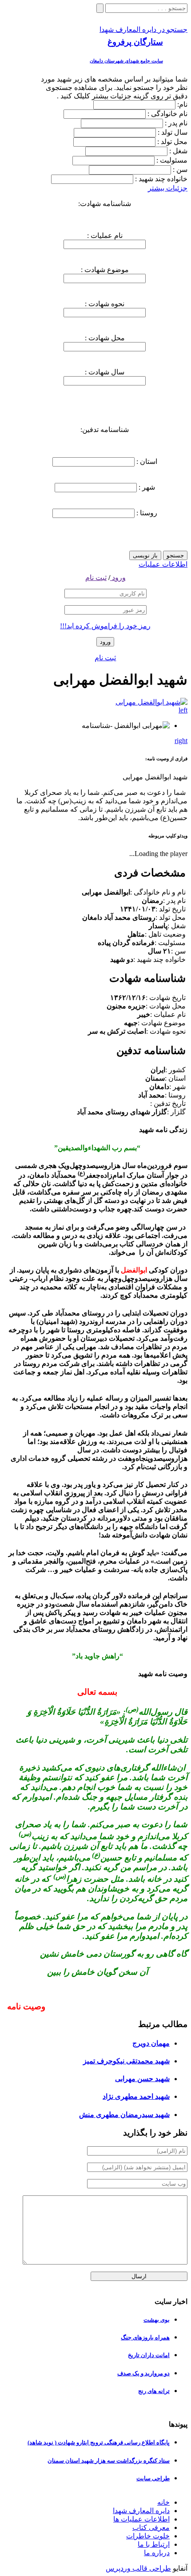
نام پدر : (176, 123)
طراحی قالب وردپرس (138, 2568)
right (181, 741)
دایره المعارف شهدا (141, 2511)
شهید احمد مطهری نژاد (136, 2096)
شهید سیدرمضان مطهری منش (124, 2115)
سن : (180, 169)
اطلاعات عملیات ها (141, 2519)
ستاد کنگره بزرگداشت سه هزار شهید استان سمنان (109, 2461)
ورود (118, 578)
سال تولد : (173, 132)
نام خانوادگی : (167, 114)
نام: (182, 104)
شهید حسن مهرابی (142, 2079)
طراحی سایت (153, 2478)
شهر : (146, 487)
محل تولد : (172, 142)
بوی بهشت (157, 2320)
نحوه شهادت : (105, 304)
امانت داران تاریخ (149, 2355)
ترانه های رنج (154, 2391)
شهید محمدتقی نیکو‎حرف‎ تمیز (126, 2061)
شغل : (178, 151)
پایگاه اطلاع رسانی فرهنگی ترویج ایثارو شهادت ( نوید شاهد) (99, 2442)
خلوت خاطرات (148, 2536)
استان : (146, 461)
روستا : (146, 513)
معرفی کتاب (151, 2527)
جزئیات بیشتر (168, 188)
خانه (163, 2502)
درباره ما (157, 2553)
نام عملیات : (105, 235)
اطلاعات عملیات (163, 564)
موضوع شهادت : (105, 270)
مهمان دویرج (151, 2043)
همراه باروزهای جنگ (145, 2337)
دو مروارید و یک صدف (143, 2373)
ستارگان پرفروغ (135, 42)
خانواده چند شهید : (161, 179)
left (183, 710)
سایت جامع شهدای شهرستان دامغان (126, 61)
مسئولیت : (172, 160)
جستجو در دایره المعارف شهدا (143, 29)
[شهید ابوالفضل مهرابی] (151, 702)
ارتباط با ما (154, 2544)
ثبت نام (96, 578)
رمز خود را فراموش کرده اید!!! (105, 626)
